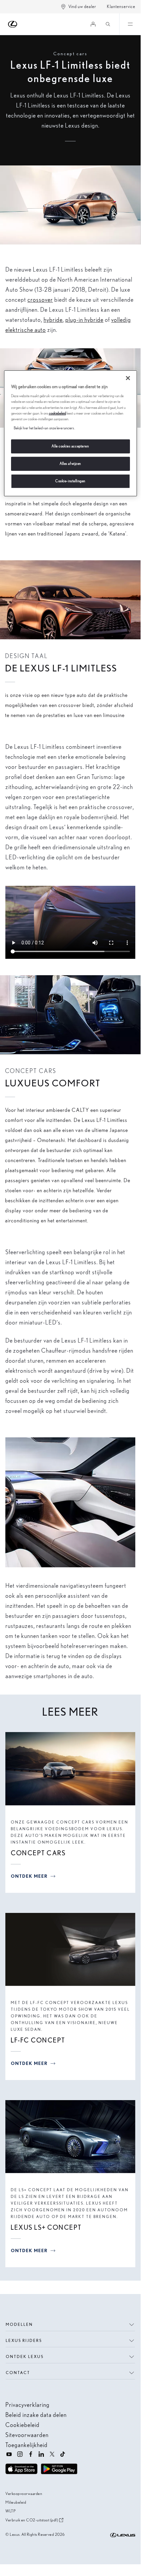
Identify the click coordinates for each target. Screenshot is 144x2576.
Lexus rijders (24, 2340)
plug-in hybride (84, 320)
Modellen (19, 2324)
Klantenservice (121, 7)
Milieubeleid (16, 2502)
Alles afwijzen (70, 463)
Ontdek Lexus (25, 2356)
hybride (53, 320)
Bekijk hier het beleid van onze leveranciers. (44, 428)
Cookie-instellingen (70, 481)
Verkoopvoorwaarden (24, 2493)
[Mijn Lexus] (93, 24)
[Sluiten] (128, 378)
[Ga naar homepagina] (13, 24)
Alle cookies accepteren (70, 446)
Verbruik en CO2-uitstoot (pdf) (32, 2520)
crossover (40, 300)
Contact (18, 2373)
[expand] (130, 24)
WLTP (10, 2511)
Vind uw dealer (82, 7)
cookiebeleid (57, 413)
